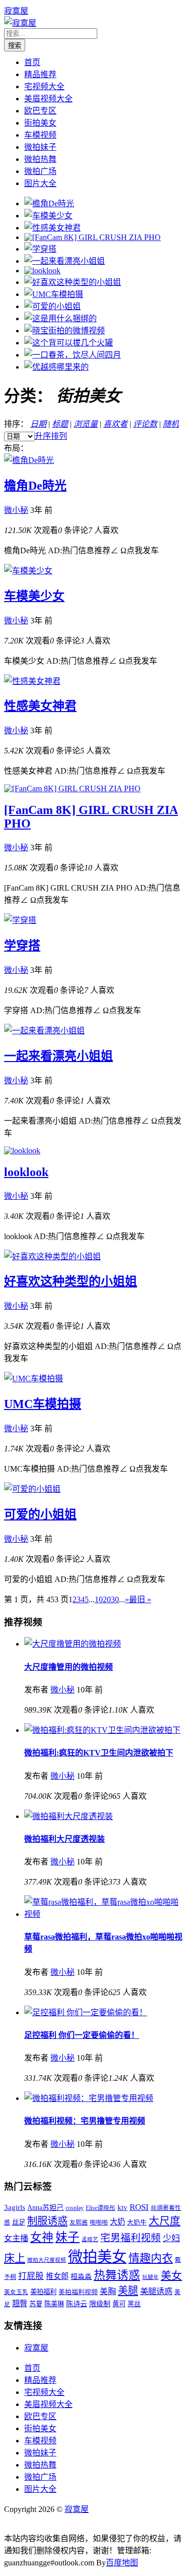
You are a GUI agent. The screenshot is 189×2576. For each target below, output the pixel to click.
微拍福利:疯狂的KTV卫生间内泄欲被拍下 (99, 1753)
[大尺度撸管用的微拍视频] (73, 1644)
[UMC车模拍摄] (54, 294)
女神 (42, 2237)
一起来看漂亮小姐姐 (58, 1056)
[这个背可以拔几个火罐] (69, 343)
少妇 (171, 2238)
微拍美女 (97, 2257)
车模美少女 (34, 596)
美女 (171, 2275)
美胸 (108, 2291)
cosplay (75, 2208)
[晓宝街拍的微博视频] (65, 331)
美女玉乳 (16, 2292)
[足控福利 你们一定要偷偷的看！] (86, 2012)
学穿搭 (22, 946)
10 (99, 1599)
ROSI (139, 2207)
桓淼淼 (81, 2276)
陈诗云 (77, 2304)
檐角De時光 (35, 486)
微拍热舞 (40, 159)
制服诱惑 (47, 2221)
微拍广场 (40, 171)
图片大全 (40, 183)
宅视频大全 (44, 86)
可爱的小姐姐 (40, 1514)
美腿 (128, 2291)
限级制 (100, 2304)
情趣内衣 (151, 2258)
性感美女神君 (40, 706)
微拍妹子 (40, 147)
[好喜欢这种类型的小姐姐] (73, 282)
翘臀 (20, 2303)
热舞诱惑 (117, 2275)
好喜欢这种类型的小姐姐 (71, 1281)
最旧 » (140, 1599)
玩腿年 (150, 2277)
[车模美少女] (48, 216)
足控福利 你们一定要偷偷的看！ (82, 2035)
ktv (122, 2207)
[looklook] (42, 271)
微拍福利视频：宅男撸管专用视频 (85, 2121)
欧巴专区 (40, 111)
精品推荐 (40, 74)
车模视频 (40, 135)
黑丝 (134, 2304)
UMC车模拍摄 (43, 1404)
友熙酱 (79, 2223)
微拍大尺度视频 (47, 2260)
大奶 (117, 2222)
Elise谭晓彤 (101, 2208)
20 (107, 1599)
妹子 (68, 2237)
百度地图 (122, 2563)
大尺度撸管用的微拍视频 (69, 1667)
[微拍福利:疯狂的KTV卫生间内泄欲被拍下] (102, 1730)
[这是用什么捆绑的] (60, 318)
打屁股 (31, 2276)
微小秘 (16, 510)
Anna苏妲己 (45, 2207)
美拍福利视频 (78, 2292)
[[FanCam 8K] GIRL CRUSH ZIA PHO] (92, 237)
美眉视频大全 (48, 99)
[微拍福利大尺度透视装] (69, 1816)
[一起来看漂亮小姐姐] (65, 261)
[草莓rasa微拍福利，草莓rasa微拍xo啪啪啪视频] (105, 1914)
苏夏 (36, 2304)
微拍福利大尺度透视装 (65, 1839)
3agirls (15, 2207)
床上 (15, 2258)
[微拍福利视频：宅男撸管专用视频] (89, 2098)
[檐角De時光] (49, 203)
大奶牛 (137, 2222)
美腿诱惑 (156, 2291)
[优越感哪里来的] (56, 367)
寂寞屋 (16, 11)
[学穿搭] (40, 249)
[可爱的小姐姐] (52, 306)
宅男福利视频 (131, 2238)
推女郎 (57, 2276)
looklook (26, 1172)
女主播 (16, 2238)
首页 (32, 62)
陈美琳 (54, 2304)
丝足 (19, 2222)
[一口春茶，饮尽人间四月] (73, 355)
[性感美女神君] (52, 228)
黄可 (119, 2304)
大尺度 (165, 2221)
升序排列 (51, 436)
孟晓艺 (90, 2239)
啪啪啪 (99, 2223)
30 (115, 1599)
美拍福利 (43, 2292)
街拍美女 (40, 123)
